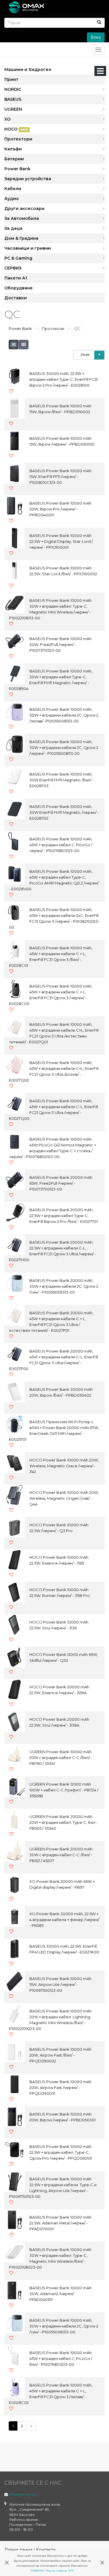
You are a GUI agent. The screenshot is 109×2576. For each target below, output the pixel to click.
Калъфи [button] (13, 149)
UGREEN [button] (13, 109)
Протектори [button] (18, 139)
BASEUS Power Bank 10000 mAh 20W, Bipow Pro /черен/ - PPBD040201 (60, 509)
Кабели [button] (13, 189)
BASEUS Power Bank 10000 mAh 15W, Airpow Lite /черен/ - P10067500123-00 (60, 1984)
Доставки (16, 298)
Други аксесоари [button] (24, 208)
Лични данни (18, 2550)
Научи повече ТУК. (60, 2571)
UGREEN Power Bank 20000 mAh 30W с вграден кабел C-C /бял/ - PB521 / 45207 (61, 1855)
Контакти (46, 2550)
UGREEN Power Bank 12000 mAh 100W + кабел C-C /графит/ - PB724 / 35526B (64, 1790)
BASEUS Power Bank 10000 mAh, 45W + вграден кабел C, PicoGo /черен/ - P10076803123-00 (61, 845)
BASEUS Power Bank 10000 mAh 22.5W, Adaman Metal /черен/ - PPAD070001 (60, 2223)
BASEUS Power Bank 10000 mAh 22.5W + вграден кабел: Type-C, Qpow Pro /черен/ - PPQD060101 (61, 2152)
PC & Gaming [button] (18, 258)
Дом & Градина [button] (21, 238)
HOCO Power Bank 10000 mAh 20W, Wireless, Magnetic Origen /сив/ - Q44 (64, 1498)
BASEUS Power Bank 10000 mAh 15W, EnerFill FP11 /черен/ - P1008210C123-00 (60, 477)
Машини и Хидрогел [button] (28, 69)
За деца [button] (13, 228)
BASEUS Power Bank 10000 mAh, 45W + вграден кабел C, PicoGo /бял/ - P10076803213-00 (61, 2358)
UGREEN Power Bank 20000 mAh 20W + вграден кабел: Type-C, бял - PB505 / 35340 (64, 1822)
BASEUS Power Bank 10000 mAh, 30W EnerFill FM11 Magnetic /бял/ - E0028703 (61, 780)
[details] (14, 345)
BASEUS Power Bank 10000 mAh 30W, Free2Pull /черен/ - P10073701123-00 (60, 644)
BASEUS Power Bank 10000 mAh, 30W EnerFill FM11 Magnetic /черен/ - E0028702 (64, 812)
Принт (11, 79)
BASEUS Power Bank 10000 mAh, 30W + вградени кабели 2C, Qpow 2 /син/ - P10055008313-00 (64, 2326)
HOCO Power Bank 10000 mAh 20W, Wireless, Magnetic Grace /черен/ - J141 (64, 1466)
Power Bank (20, 328)
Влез (96, 37)
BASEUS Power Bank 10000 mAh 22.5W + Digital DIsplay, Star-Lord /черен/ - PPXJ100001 (61, 541)
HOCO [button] (16, 129)
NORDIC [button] (13, 89)
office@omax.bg (23, 2494)
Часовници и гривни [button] (28, 248)
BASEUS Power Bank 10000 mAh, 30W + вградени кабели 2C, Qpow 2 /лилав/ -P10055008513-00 (64, 715)
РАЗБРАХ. (38, 2571)
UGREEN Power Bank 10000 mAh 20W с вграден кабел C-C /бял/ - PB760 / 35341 (61, 1758)
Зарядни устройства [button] (28, 179)
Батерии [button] (14, 159)
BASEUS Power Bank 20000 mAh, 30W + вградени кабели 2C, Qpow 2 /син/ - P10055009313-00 (64, 1286)
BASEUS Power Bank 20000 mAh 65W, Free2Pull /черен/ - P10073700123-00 (61, 1183)
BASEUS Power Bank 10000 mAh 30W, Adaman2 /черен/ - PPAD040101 (60, 2294)
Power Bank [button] (17, 169)
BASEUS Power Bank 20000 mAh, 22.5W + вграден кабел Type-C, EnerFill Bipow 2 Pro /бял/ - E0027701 (64, 1216)
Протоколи (53, 328)
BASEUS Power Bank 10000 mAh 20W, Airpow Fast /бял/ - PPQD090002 (60, 2055)
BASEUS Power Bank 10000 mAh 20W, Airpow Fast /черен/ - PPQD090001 (60, 2087)
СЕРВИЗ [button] (13, 268)
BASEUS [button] (13, 99)
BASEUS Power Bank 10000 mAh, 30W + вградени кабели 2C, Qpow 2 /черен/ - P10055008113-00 (64, 748)
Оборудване (19, 288)
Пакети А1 (16, 278)
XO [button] (7, 119)
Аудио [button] (12, 199)
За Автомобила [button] (22, 218)
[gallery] (24, 345)
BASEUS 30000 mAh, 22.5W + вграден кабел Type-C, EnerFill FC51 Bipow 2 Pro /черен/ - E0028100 (64, 379)
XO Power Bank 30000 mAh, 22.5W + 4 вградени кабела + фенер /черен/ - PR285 (64, 1920)
